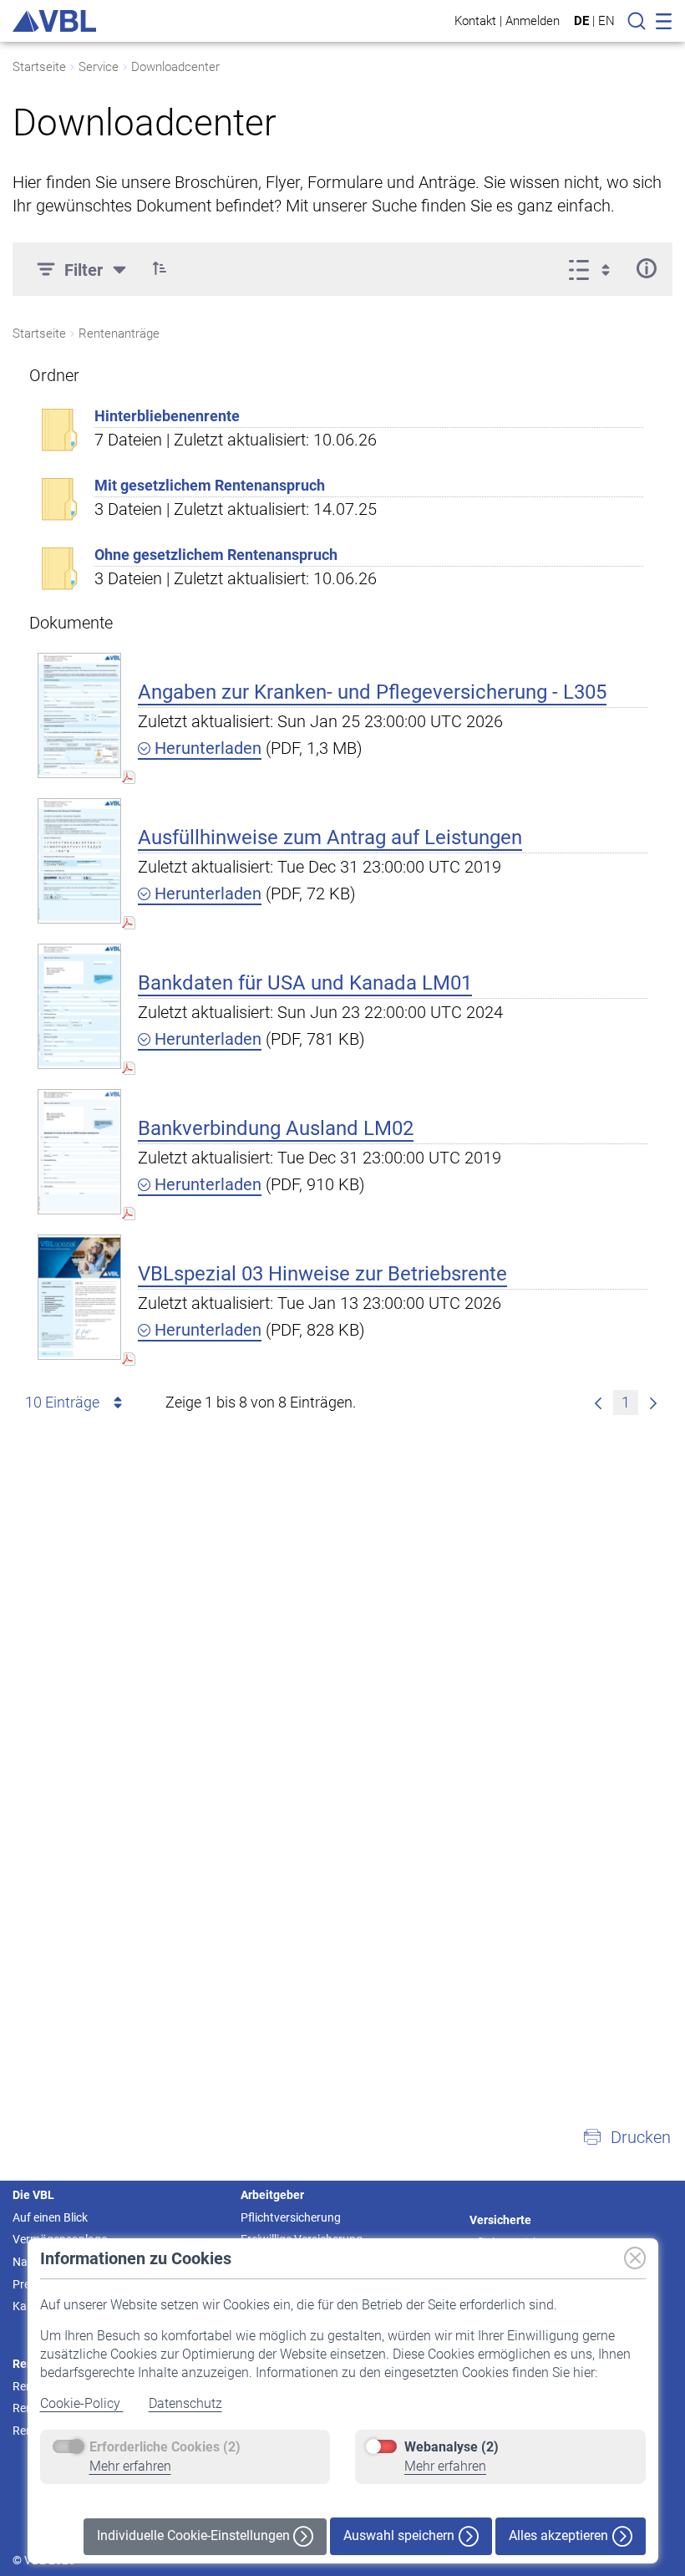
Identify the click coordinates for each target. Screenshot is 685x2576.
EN (606, 21)
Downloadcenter (175, 67)
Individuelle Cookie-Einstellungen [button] (195, 2535)
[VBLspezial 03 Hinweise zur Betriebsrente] (79, 1297)
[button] (160, 268)
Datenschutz (185, 2403)
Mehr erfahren (130, 2466)
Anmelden (533, 20)
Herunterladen (206, 748)
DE (581, 21)
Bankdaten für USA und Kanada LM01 (305, 983)
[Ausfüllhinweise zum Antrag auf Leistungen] (79, 860)
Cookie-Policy (82, 2403)
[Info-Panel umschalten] (646, 268)
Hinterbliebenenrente (167, 416)
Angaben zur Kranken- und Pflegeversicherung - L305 (372, 692)
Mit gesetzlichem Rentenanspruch (210, 485)
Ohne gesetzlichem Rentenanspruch (216, 555)
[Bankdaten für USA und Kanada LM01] (79, 1006)
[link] (598, 1403)
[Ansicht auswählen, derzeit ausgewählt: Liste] (594, 268)
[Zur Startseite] (54, 21)
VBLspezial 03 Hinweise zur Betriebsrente (322, 1274)
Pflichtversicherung (291, 2217)
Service (99, 67)
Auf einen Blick (50, 2217)
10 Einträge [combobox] (62, 1402)
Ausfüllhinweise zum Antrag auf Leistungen (330, 837)
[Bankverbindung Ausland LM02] (79, 1151)
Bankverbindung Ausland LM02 (276, 1128)
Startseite (39, 67)
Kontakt (475, 20)
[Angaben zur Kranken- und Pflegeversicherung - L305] (79, 715)
